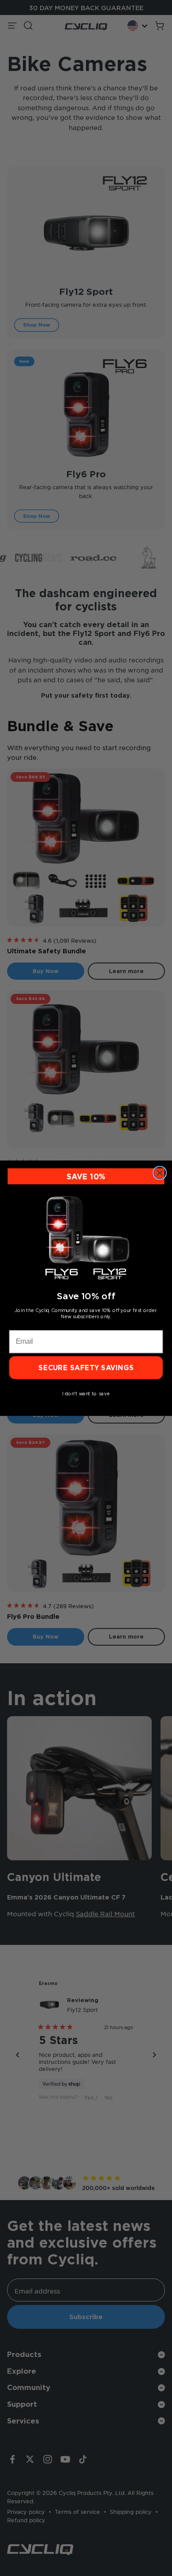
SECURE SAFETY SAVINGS (86, 1367)
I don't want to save (86, 1393)
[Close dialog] (160, 1173)
